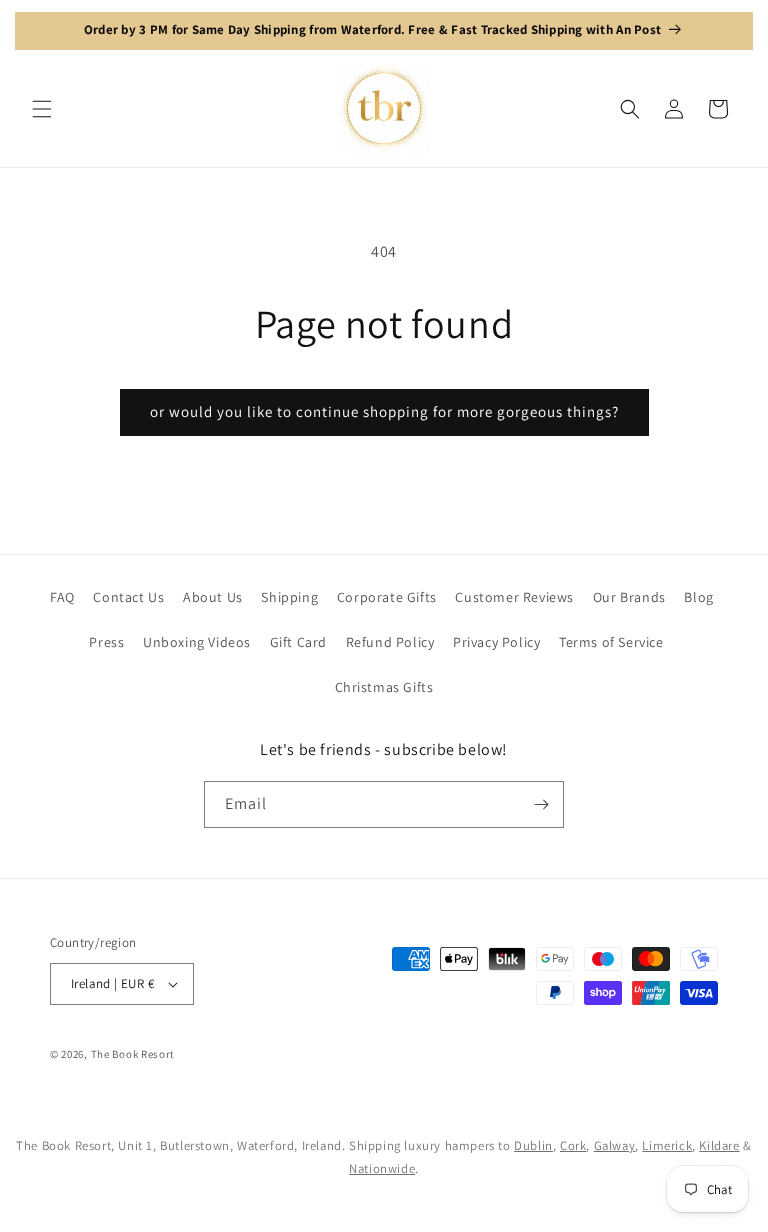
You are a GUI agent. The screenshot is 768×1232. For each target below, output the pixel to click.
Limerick (667, 1145)
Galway (615, 1145)
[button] (42, 109)
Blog (698, 597)
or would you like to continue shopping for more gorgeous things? (384, 411)
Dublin (533, 1145)
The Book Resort (133, 1054)
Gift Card (298, 642)
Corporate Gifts (387, 597)
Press (106, 642)
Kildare (719, 1145)
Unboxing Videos (197, 642)
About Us (213, 597)
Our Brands (629, 597)
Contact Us (128, 597)
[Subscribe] (541, 804)
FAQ (62, 597)
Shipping (289, 597)
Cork (573, 1145)
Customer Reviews (514, 597)
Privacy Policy (496, 642)
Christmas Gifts (384, 687)
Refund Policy (390, 642)
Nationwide (382, 1168)
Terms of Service (611, 642)
